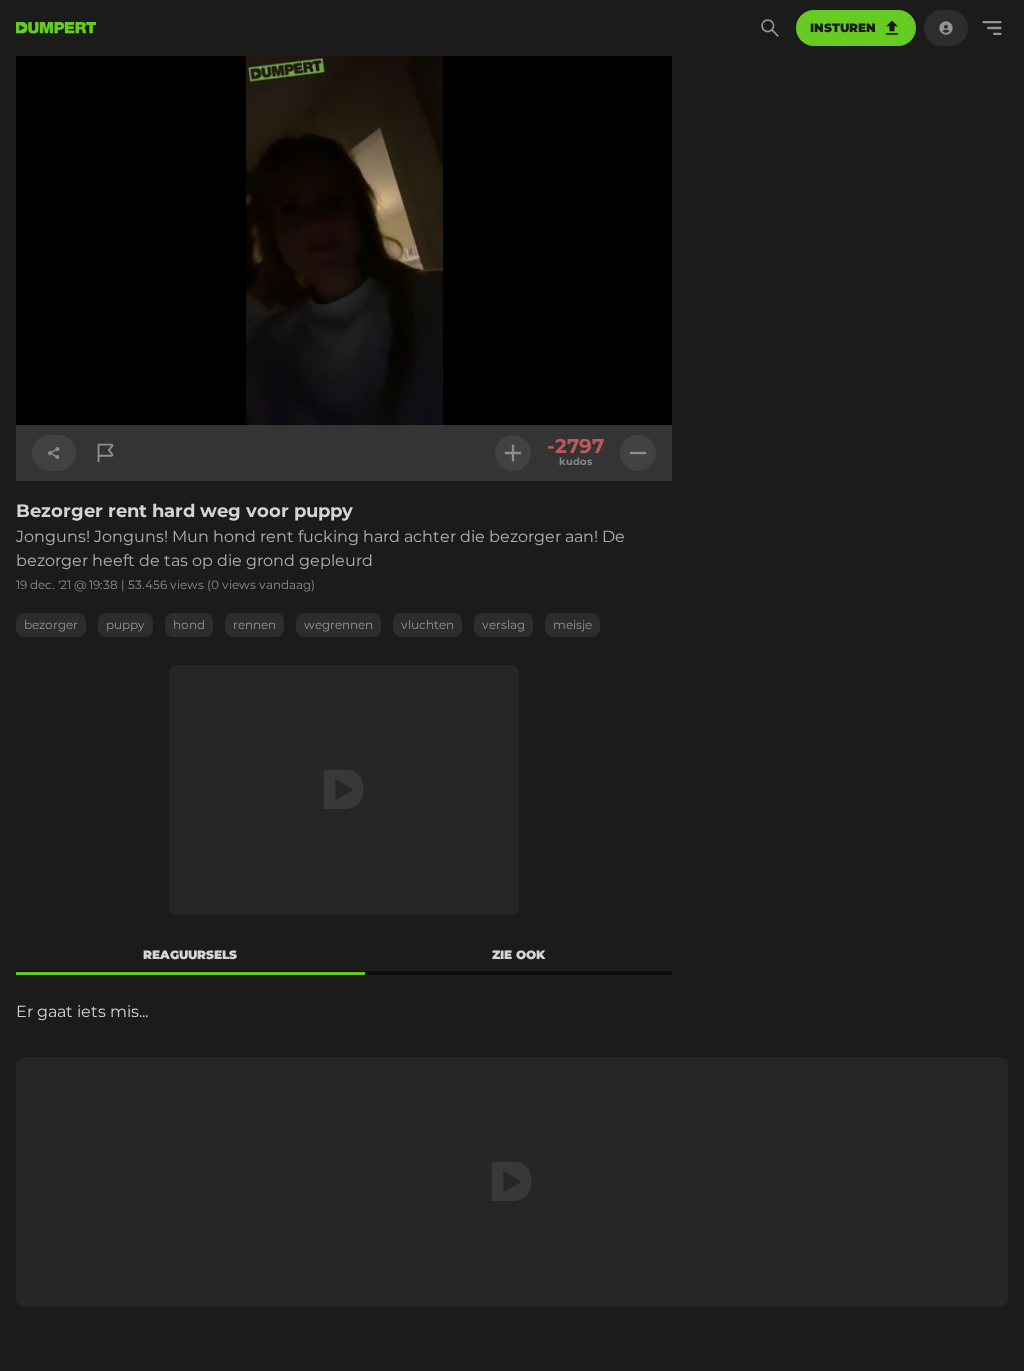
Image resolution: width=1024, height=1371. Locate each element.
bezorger (51, 624)
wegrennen (338, 624)
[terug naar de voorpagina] (56, 28)
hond (189, 624)
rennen (254, 624)
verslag (503, 624)
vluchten (427, 624)
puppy (125, 624)
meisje (572, 624)
